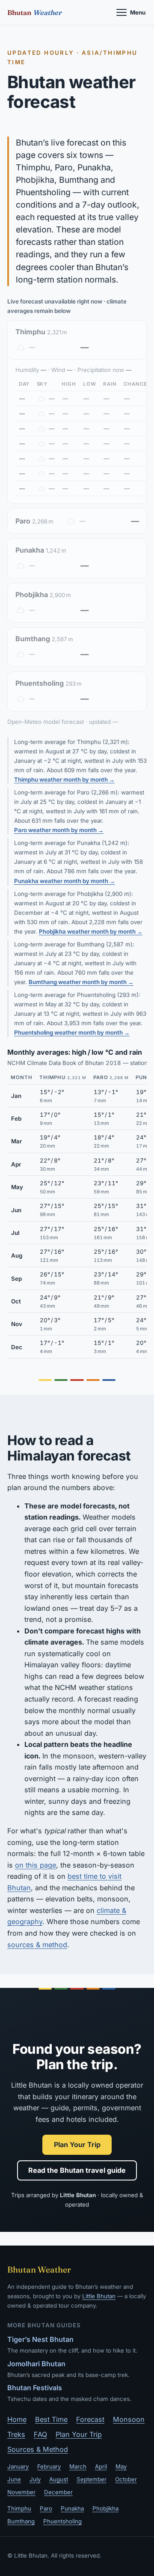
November (21, 2492)
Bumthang (21, 2521)
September (92, 2479)
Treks (16, 2434)
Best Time (51, 2419)
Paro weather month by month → (59, 830)
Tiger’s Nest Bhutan (40, 2339)
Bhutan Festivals (35, 2388)
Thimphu (19, 2508)
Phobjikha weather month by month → (91, 931)
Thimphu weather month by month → (64, 779)
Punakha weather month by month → (65, 881)
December (58, 2492)
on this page (36, 1865)
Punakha (72, 2508)
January (18, 2466)
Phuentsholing (62, 2521)
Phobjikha (105, 2508)
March (78, 2466)
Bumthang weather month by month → (81, 982)
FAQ (40, 2434)
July (35, 2479)
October (126, 2479)
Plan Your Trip (77, 2145)
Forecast (90, 2419)
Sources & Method (38, 2449)
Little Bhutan (99, 2296)
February (49, 2466)
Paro (46, 2508)
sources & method (37, 1945)
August (59, 2479)
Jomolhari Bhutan (36, 2364)
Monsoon (129, 2419)
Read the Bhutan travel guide (77, 2170)
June (14, 2479)
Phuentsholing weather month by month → (72, 1032)
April (101, 2466)
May (121, 2466)
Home (17, 2419)
